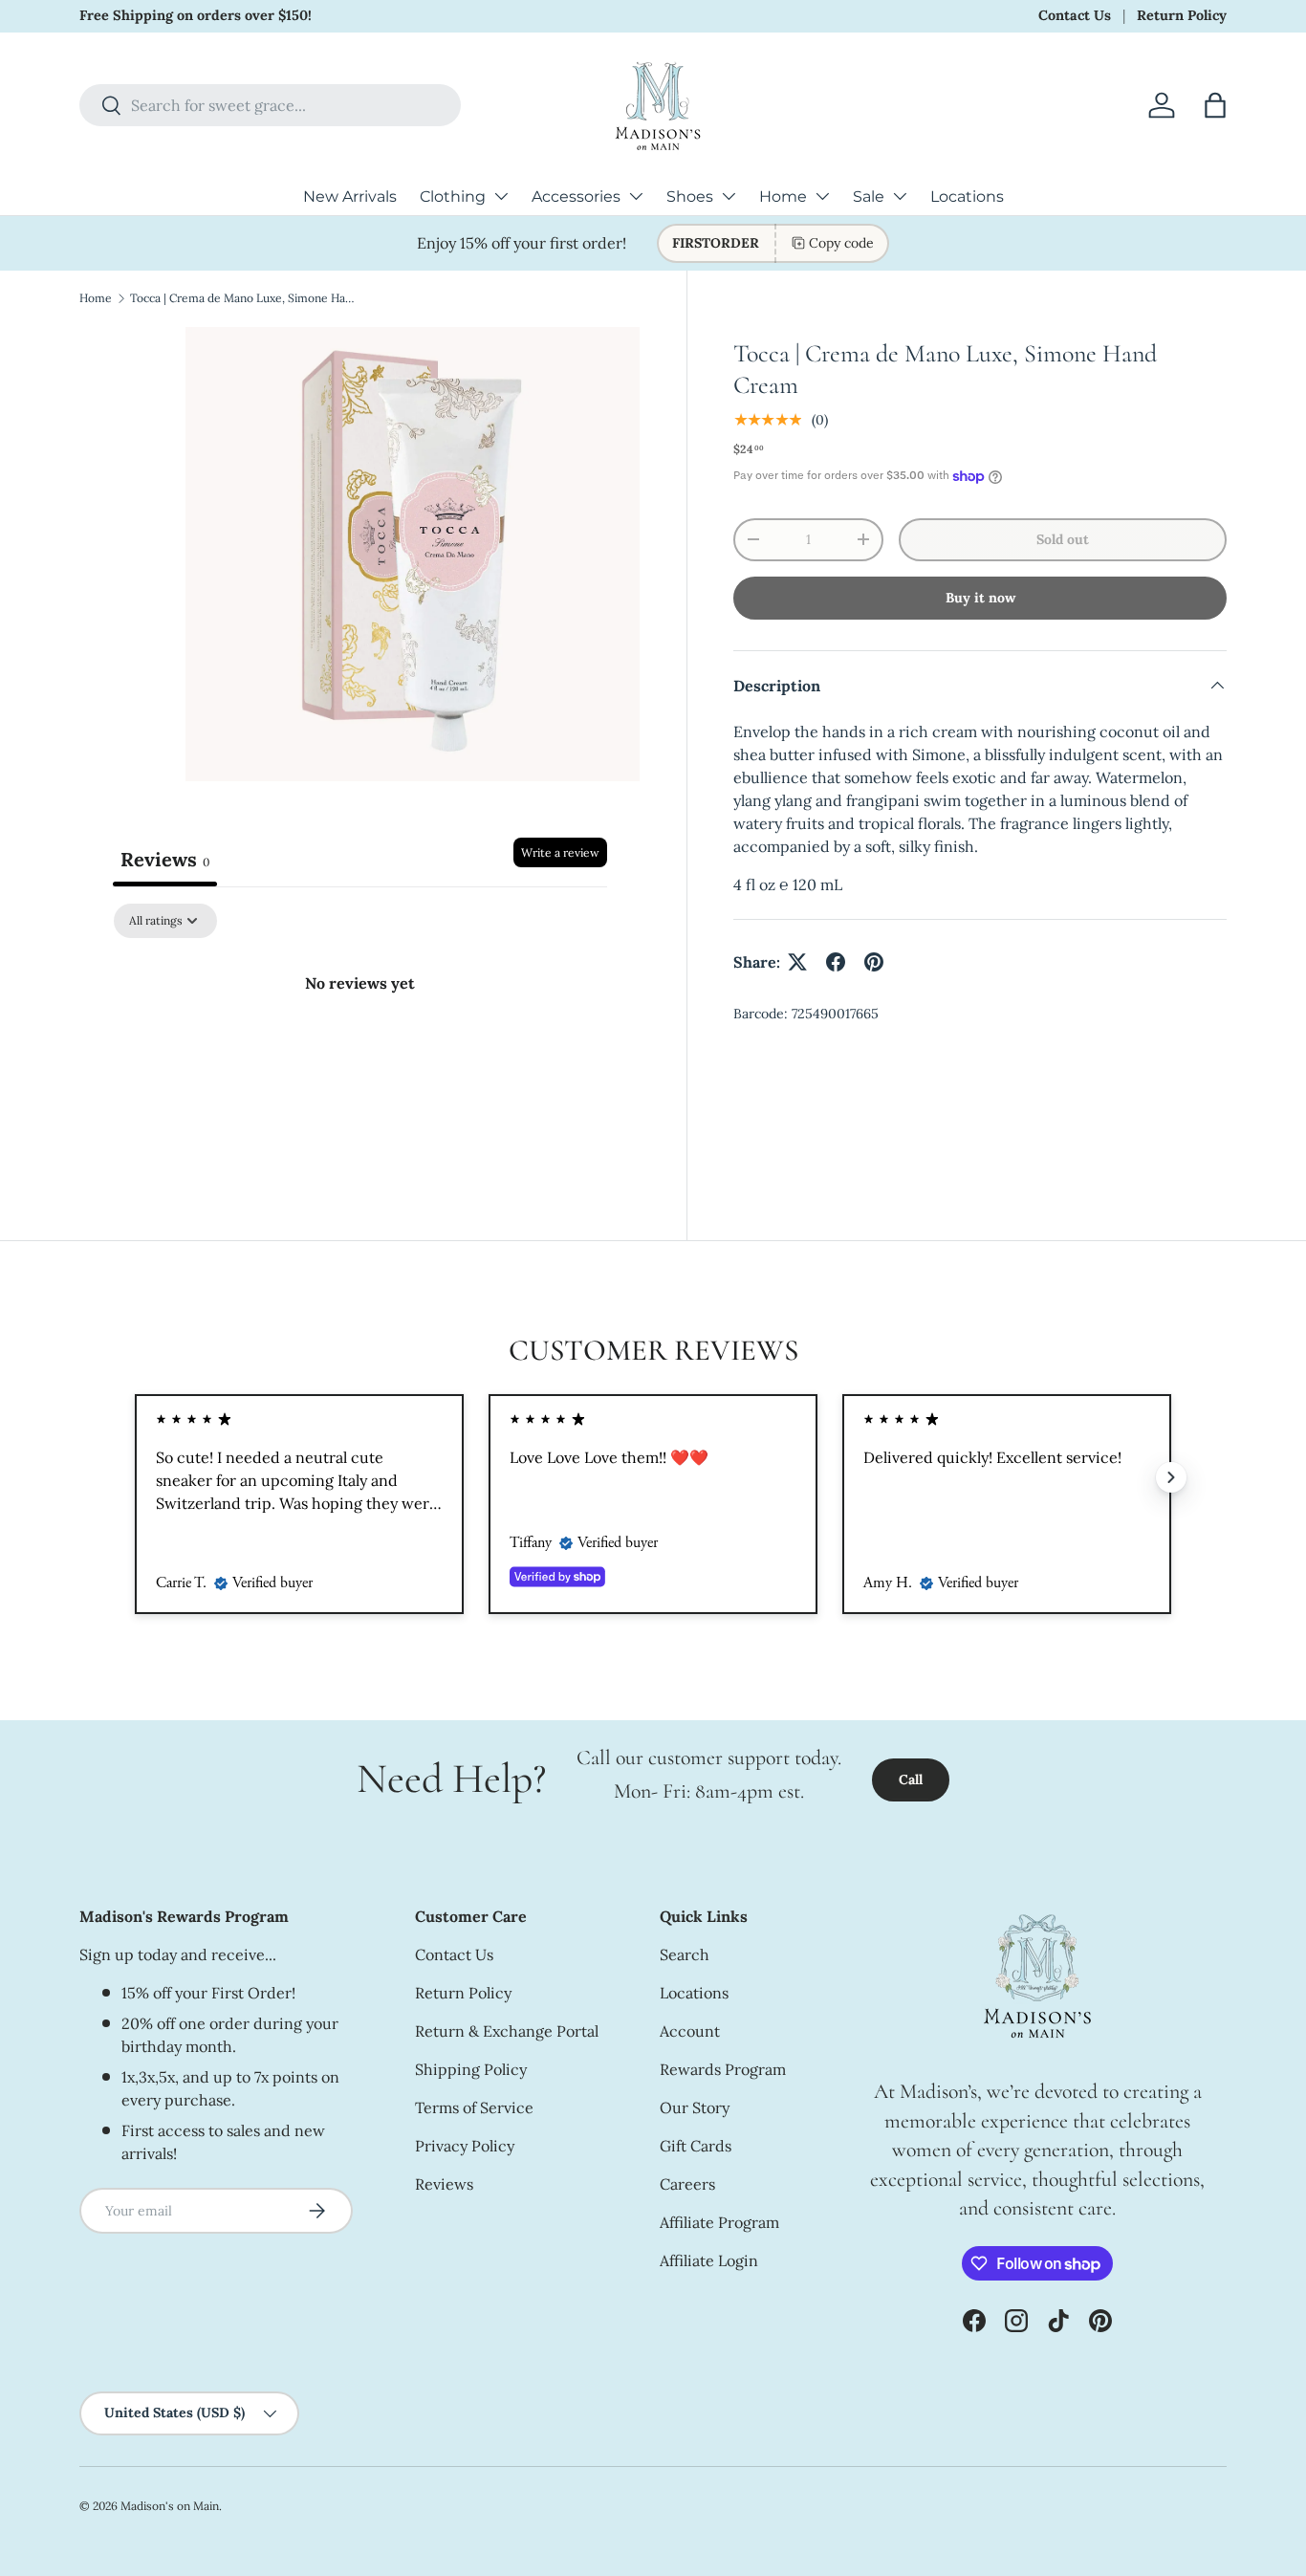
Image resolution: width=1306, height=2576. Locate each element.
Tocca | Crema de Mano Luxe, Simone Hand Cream (245, 298)
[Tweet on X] (797, 962)
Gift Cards (696, 2146)
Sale (869, 196)
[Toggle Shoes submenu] (729, 196)
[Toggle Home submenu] (822, 196)
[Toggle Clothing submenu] (501, 196)
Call (911, 1779)
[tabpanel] (360, 1048)
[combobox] (270, 105)
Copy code (841, 243)
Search (685, 1954)
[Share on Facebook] (836, 962)
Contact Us (1075, 15)
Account (690, 2031)
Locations (967, 196)
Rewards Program (723, 2069)
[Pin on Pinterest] (874, 962)
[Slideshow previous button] (135, 1477)
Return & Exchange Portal (507, 2031)
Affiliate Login (709, 2260)
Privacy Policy (465, 2146)
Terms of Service (474, 2107)
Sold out (1063, 539)
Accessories (576, 196)
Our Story (695, 2107)
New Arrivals (350, 196)
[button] (1215, 105)
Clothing (453, 196)
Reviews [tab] (165, 859)
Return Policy (1182, 15)
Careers (687, 2184)
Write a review (560, 852)
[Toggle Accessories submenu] (636, 196)
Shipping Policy (471, 2069)
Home (783, 196)
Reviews (444, 2184)
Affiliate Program (719, 2222)
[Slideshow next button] (1171, 1477)
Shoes (690, 196)
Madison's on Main (170, 2506)
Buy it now (980, 598)
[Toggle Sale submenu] (900, 196)
